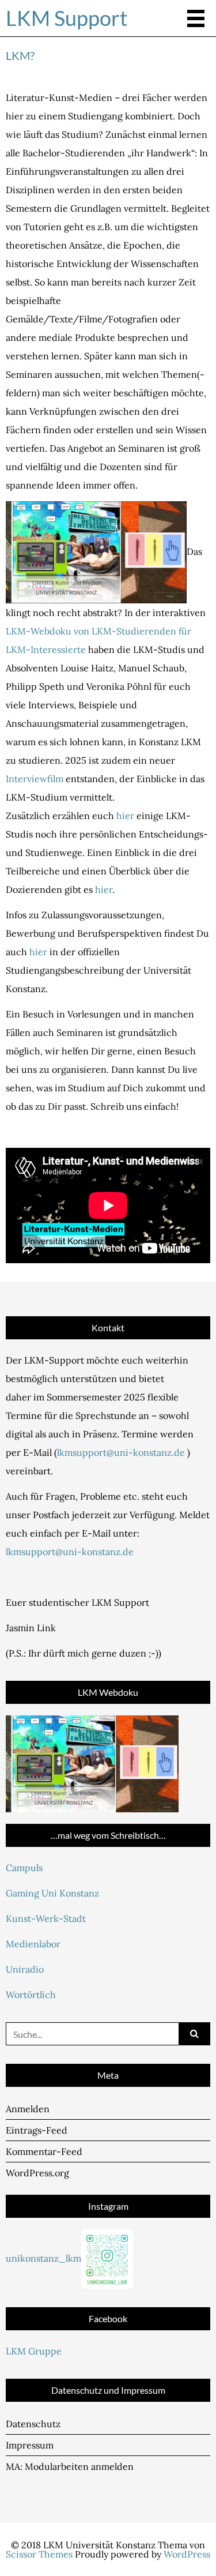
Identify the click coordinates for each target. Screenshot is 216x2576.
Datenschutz (33, 2424)
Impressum (30, 2445)
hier (125, 816)
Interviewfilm (35, 779)
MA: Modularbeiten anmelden (70, 2466)
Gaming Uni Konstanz (52, 1893)
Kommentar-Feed (44, 2151)
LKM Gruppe (34, 2351)
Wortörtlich (31, 1995)
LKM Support (67, 18)
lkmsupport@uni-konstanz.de (121, 1452)
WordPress (187, 2554)
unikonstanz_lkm (43, 2258)
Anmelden (28, 2109)
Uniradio (25, 1969)
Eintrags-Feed (37, 2130)
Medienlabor (33, 1944)
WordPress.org (37, 2173)
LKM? (20, 55)
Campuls (24, 1868)
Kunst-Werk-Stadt (46, 1918)
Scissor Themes (39, 2554)
